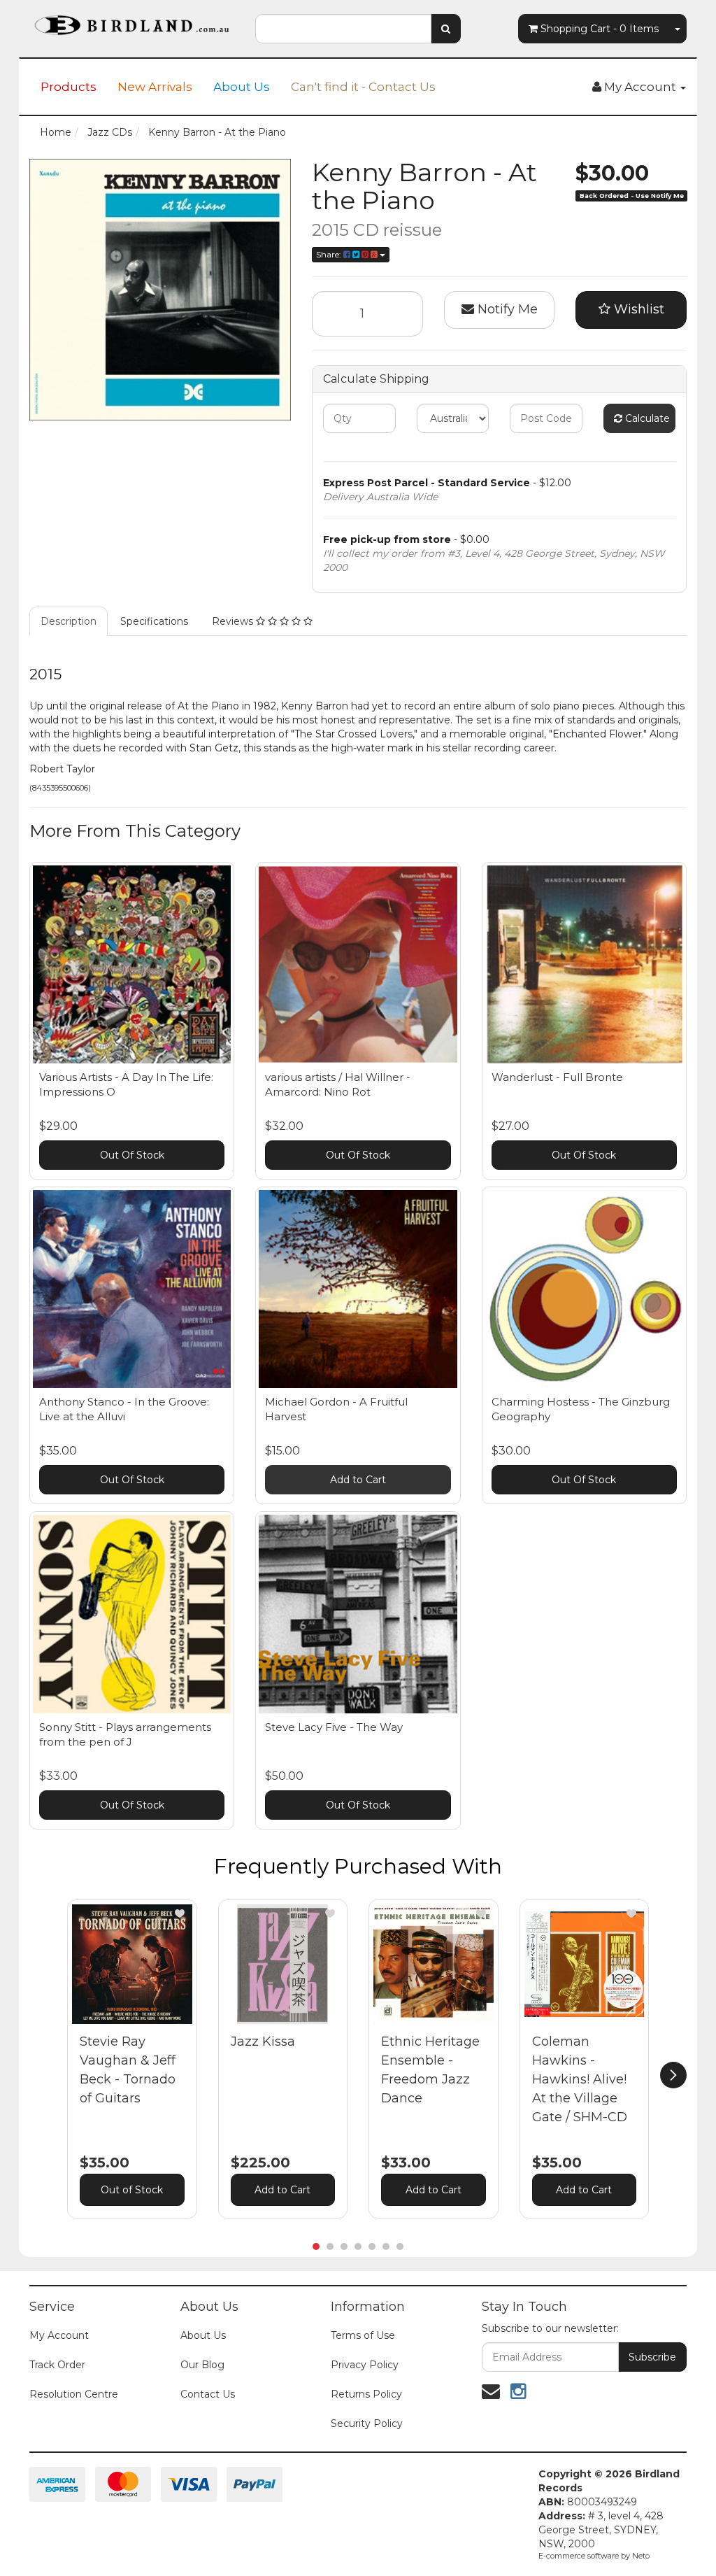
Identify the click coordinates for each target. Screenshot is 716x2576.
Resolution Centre (74, 2394)
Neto (641, 2556)
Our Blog (202, 2365)
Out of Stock (132, 2190)
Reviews (234, 621)
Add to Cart (358, 1480)
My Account (59, 2335)
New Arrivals (155, 87)
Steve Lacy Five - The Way (334, 1727)
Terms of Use (363, 2335)
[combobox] (343, 29)
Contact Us (208, 2394)
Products (69, 87)
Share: (330, 254)
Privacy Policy (365, 2365)
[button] (180, 1913)
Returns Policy (366, 2394)
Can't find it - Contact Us (363, 87)
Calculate (646, 418)
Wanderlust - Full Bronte (557, 1077)
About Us (242, 87)
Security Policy (367, 2423)
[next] (673, 2075)
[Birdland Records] (132, 21)
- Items (600, 29)
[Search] (446, 29)
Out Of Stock (132, 1155)
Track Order (57, 2365)
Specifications (154, 621)
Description (69, 621)
